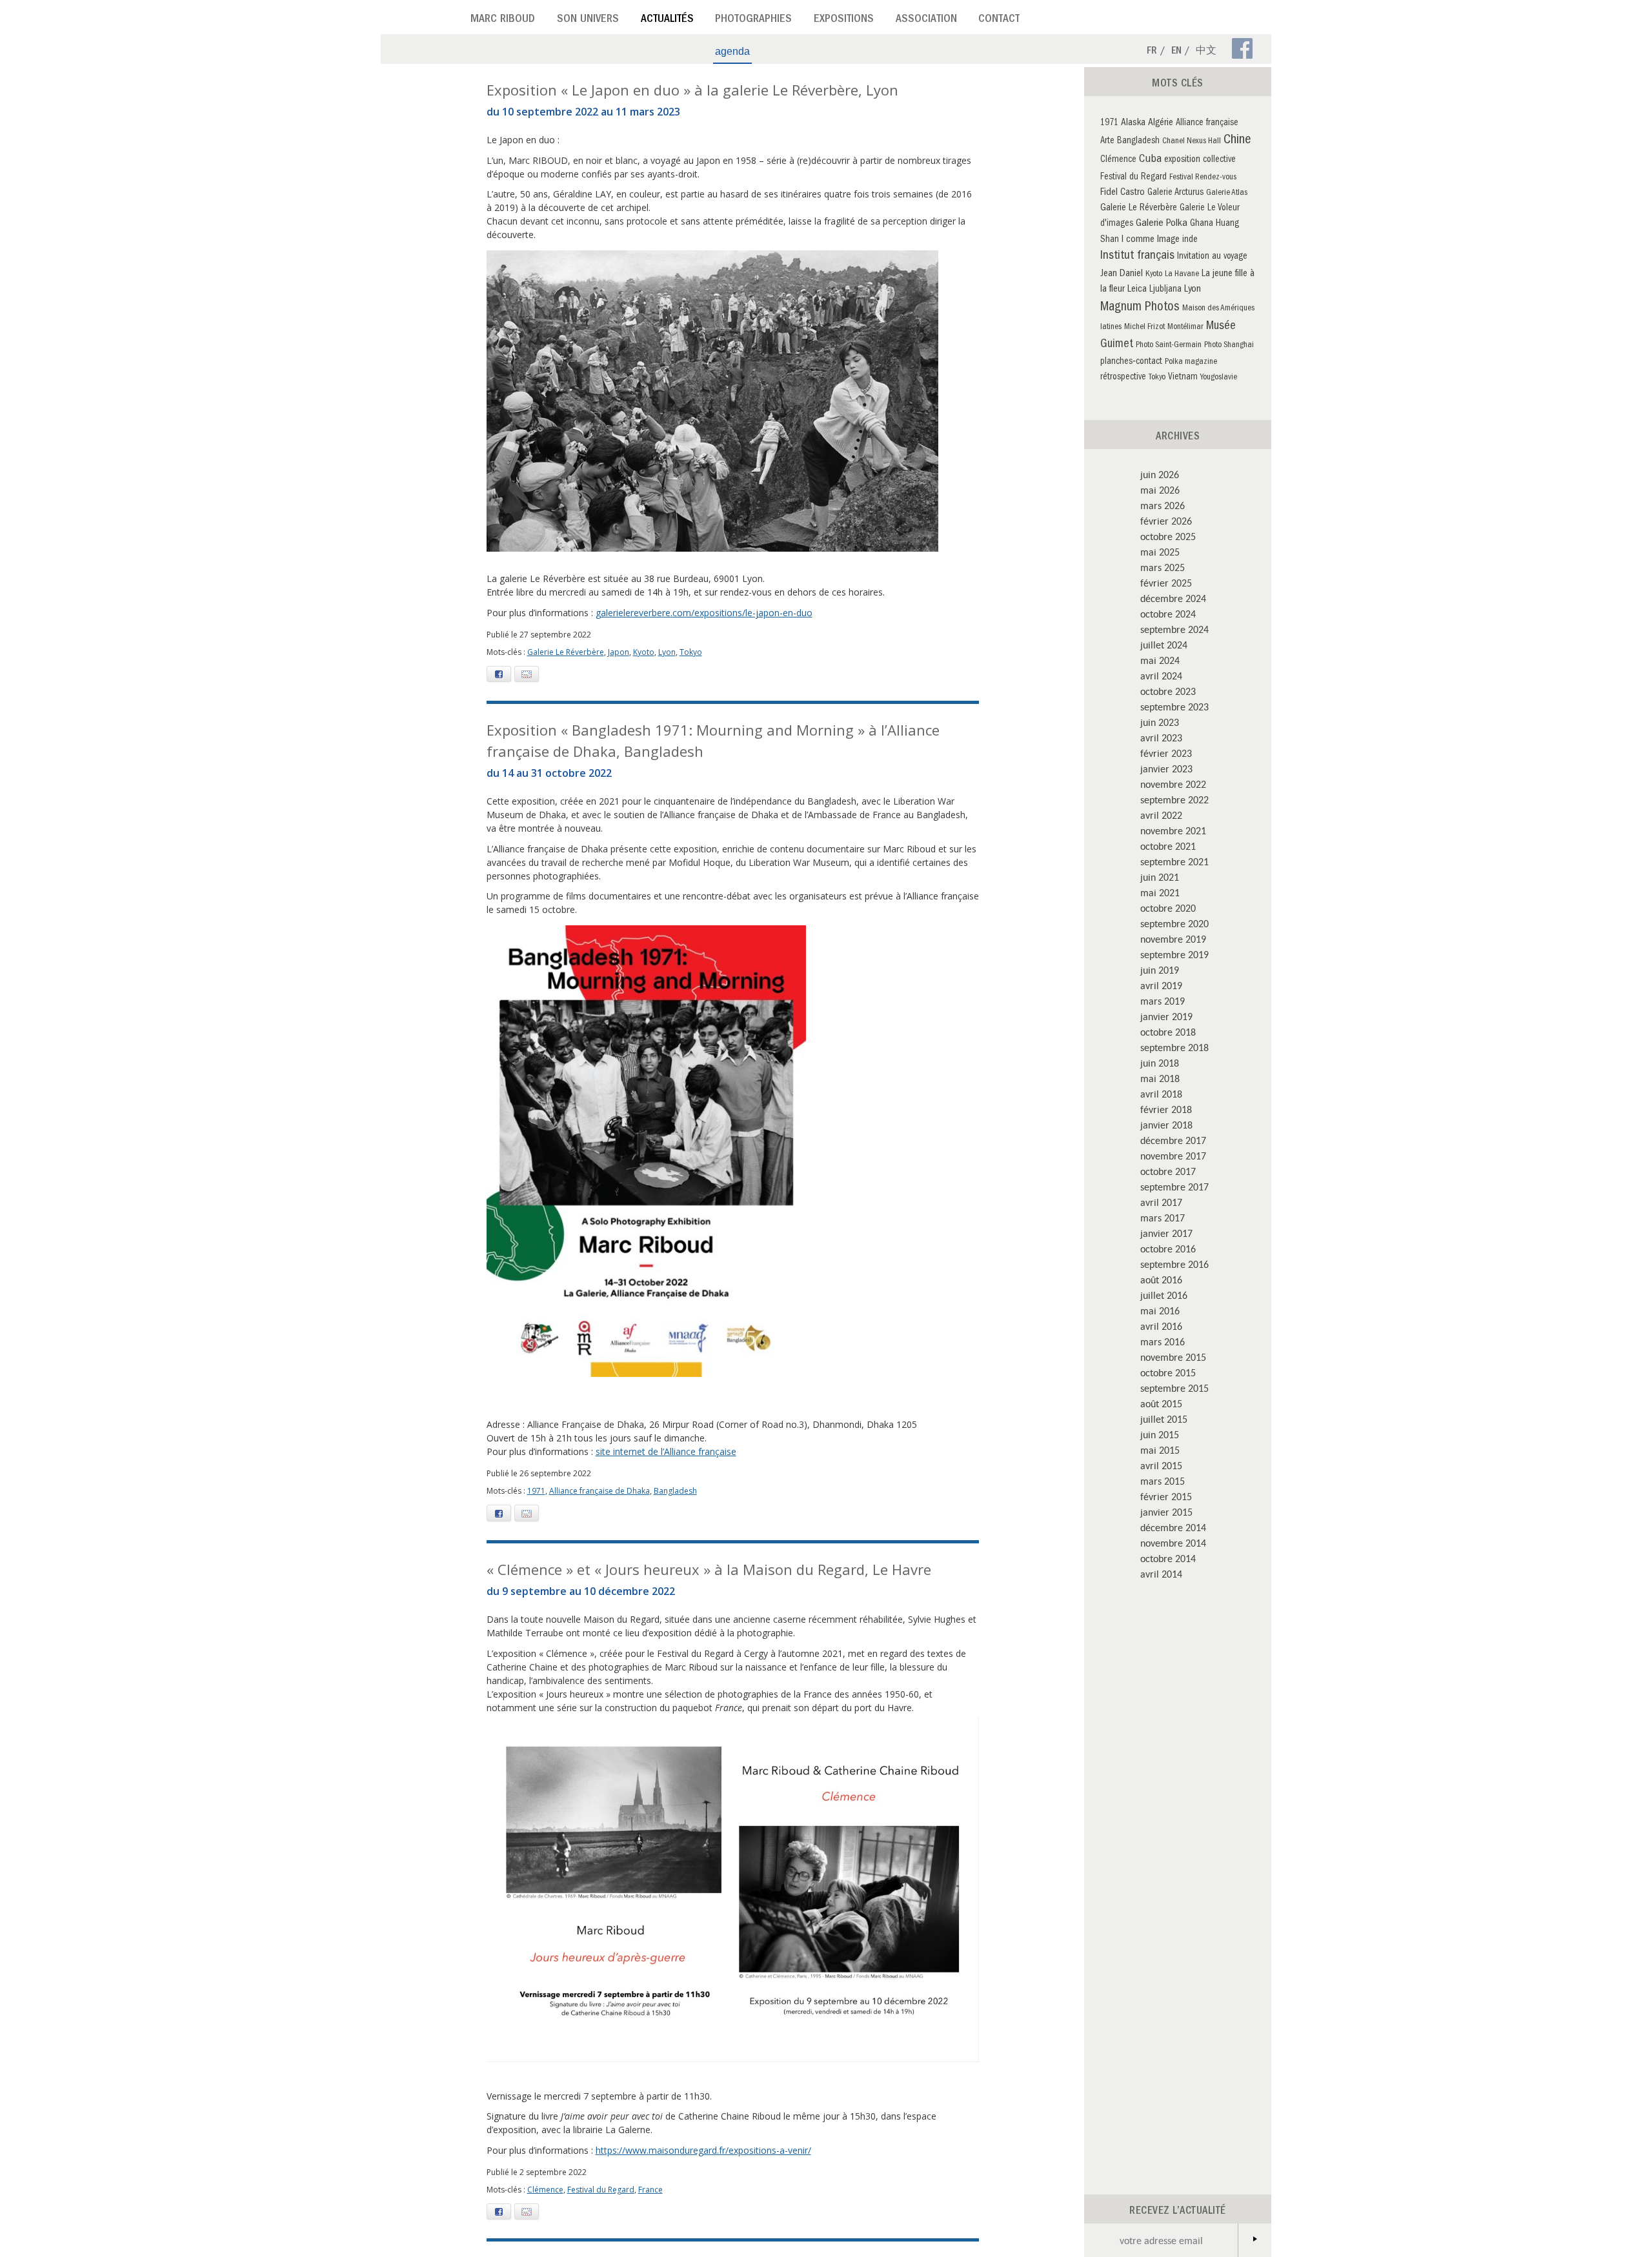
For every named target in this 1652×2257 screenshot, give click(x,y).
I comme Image (1151, 240)
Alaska (1133, 123)
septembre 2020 (1174, 923)
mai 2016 (1160, 1310)
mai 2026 (1160, 490)
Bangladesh (675, 1491)
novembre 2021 (1173, 830)
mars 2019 (1163, 1001)
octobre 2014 (1168, 1558)
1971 (536, 1491)
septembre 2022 (1174, 799)
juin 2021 (1160, 877)
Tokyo (691, 652)
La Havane (1182, 275)
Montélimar (1185, 327)
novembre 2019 (1173, 939)
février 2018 (1166, 1109)
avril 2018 (1161, 1094)
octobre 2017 (1168, 1171)
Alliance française (1207, 124)
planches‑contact (1131, 362)
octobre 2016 (1168, 1249)
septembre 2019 (1174, 954)
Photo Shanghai (1229, 346)
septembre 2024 (1174, 629)
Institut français (1137, 256)
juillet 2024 (1164, 645)
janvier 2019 (1166, 1016)
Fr (1152, 52)
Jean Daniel (1122, 274)
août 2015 (1161, 1403)
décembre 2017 (1173, 1140)
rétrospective (1123, 378)
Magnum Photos (1140, 308)
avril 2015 (1161, 1465)
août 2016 (1161, 1279)
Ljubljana (1165, 290)
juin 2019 (1160, 970)
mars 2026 (1163, 505)
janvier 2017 (1166, 1233)
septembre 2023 (1174, 707)
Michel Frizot (1144, 327)
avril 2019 (1161, 985)
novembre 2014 (1173, 1543)
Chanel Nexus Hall (1192, 142)
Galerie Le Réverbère (566, 652)
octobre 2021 (1168, 846)
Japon (619, 652)
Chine (1237, 141)
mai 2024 (1160, 660)
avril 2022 (1161, 815)
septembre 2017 (1174, 1187)
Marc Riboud (503, 20)
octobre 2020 (1168, 908)
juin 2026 (1160, 474)
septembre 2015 (1174, 1388)
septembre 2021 (1174, 861)
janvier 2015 (1166, 1512)
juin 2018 (1160, 1063)
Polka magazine (1191, 362)
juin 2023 (1160, 722)
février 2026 (1166, 521)
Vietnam (1183, 378)
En (1176, 52)
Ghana (1202, 224)
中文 (1206, 52)
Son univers (588, 20)
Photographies (753, 20)
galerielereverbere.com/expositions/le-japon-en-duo (704, 613)
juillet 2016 (1164, 1295)
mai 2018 (1160, 1078)
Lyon (667, 652)
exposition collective (1200, 160)
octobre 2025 (1168, 536)
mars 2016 (1163, 1341)
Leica (1137, 290)
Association (926, 20)
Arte (1107, 142)
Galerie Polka (1162, 224)
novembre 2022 (1173, 784)
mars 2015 (1163, 1481)
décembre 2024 (1173, 598)
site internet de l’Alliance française (666, 1451)
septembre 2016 (1174, 1264)
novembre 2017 (1173, 1156)
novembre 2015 (1173, 1357)
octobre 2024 (1168, 614)
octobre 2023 (1168, 691)
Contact (999, 20)
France (650, 2190)
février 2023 (1166, 753)
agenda (732, 51)
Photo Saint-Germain (1169, 346)
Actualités (667, 20)
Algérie (1161, 123)
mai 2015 (1160, 1450)
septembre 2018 (1174, 1047)
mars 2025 (1163, 567)
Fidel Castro (1123, 193)
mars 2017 (1163, 1218)
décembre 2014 (1173, 1527)
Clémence (545, 2190)
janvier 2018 (1166, 1125)
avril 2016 (1161, 1326)
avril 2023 (1161, 737)
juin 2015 (1160, 1434)
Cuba (1150, 160)
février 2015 (1166, 1496)
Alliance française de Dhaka (599, 1491)
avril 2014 (1161, 1574)
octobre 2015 (1168, 1372)
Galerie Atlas (1227, 193)
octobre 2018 (1168, 1032)
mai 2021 (1160, 892)
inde (1190, 240)
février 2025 (1166, 583)
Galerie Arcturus (1175, 193)
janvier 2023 (1166, 768)
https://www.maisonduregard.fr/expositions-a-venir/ (703, 2150)
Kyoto (644, 652)
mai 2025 (1160, 552)
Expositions (844, 20)
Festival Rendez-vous (1203, 178)
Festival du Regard (601, 2190)
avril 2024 (1161, 676)
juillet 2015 (1164, 1419)
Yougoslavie (1219, 378)
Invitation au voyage (1212, 257)
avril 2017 (1161, 1202)
